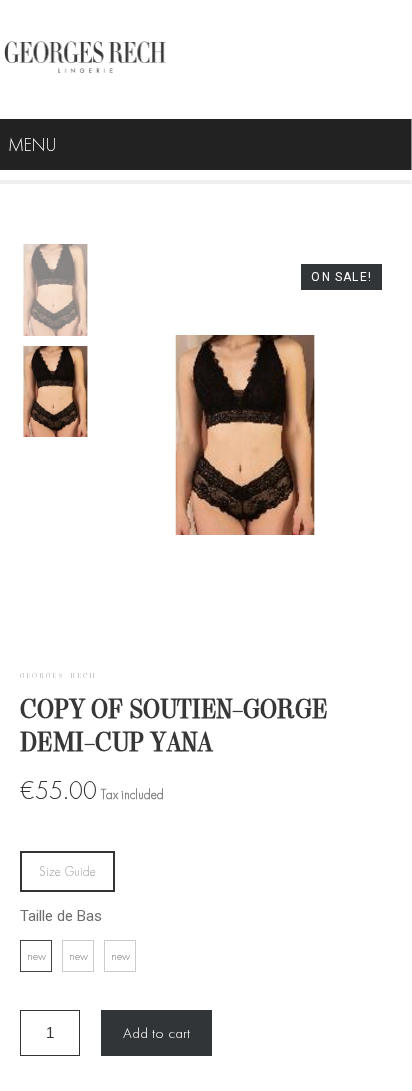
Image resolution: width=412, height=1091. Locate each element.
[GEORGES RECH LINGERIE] (85, 59)
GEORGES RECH (58, 676)
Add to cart (156, 1033)
